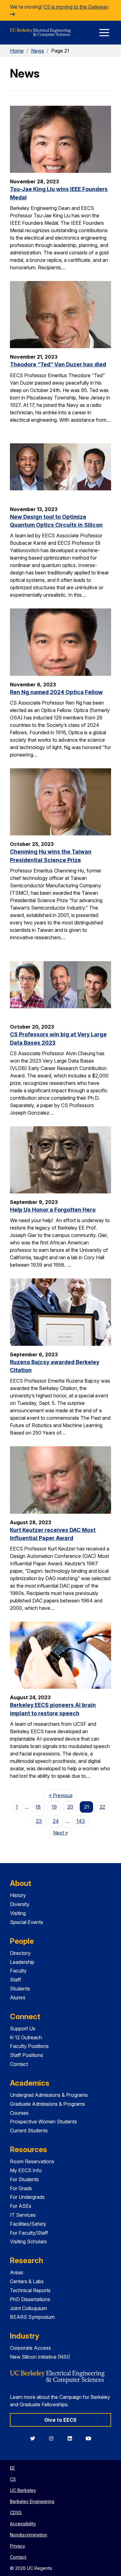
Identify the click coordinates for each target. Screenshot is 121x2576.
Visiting (18, 1913)
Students (20, 1989)
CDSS (16, 2512)
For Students (24, 2179)
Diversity (20, 1904)
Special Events (27, 1922)
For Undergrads (27, 2197)
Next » (63, 1833)
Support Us (23, 2028)
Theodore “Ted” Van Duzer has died (58, 364)
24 (56, 1821)
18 (38, 1807)
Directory (20, 1953)
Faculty (18, 1971)
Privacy (18, 2546)
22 (102, 1807)
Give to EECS (60, 2420)
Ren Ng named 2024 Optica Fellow (56, 692)
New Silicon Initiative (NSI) (40, 2357)
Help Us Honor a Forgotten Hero (53, 1210)
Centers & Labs (27, 2281)
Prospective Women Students (43, 2122)
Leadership (22, 1962)
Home (17, 51)
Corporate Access (30, 2348)
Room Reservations (32, 2161)
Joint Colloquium (28, 2308)
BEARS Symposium (32, 2317)
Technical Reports (30, 2290)
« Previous (63, 1795)
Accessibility (23, 2524)
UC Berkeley (23, 2490)
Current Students (29, 2130)
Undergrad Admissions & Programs (49, 2095)
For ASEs (21, 2206)
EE (12, 2468)
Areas (17, 2272)
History (18, 1895)
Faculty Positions (29, 2046)
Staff (16, 1980)
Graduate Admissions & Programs (47, 2104)
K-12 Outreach (26, 2037)
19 (54, 1807)
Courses (19, 2113)
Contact (19, 2064)
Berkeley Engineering (32, 2501)
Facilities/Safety (28, 2224)
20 (70, 1807)
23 (39, 1821)
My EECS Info (26, 2170)
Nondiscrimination (29, 2535)
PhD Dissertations (30, 2299)
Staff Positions (27, 2055)
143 (81, 1821)
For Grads (21, 2188)
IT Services (23, 2215)
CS (13, 2479)
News (38, 51)
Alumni (18, 1998)
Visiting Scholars (28, 2241)
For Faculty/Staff (29, 2233)
